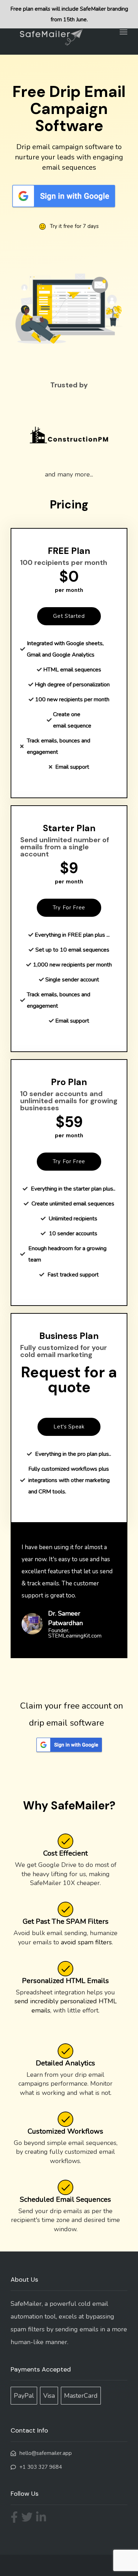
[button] (69, 616)
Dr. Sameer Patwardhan (65, 1618)
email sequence (72, 726)
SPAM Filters (87, 1921)
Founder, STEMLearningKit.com (75, 1633)
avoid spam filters (86, 1942)
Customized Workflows (65, 2131)
